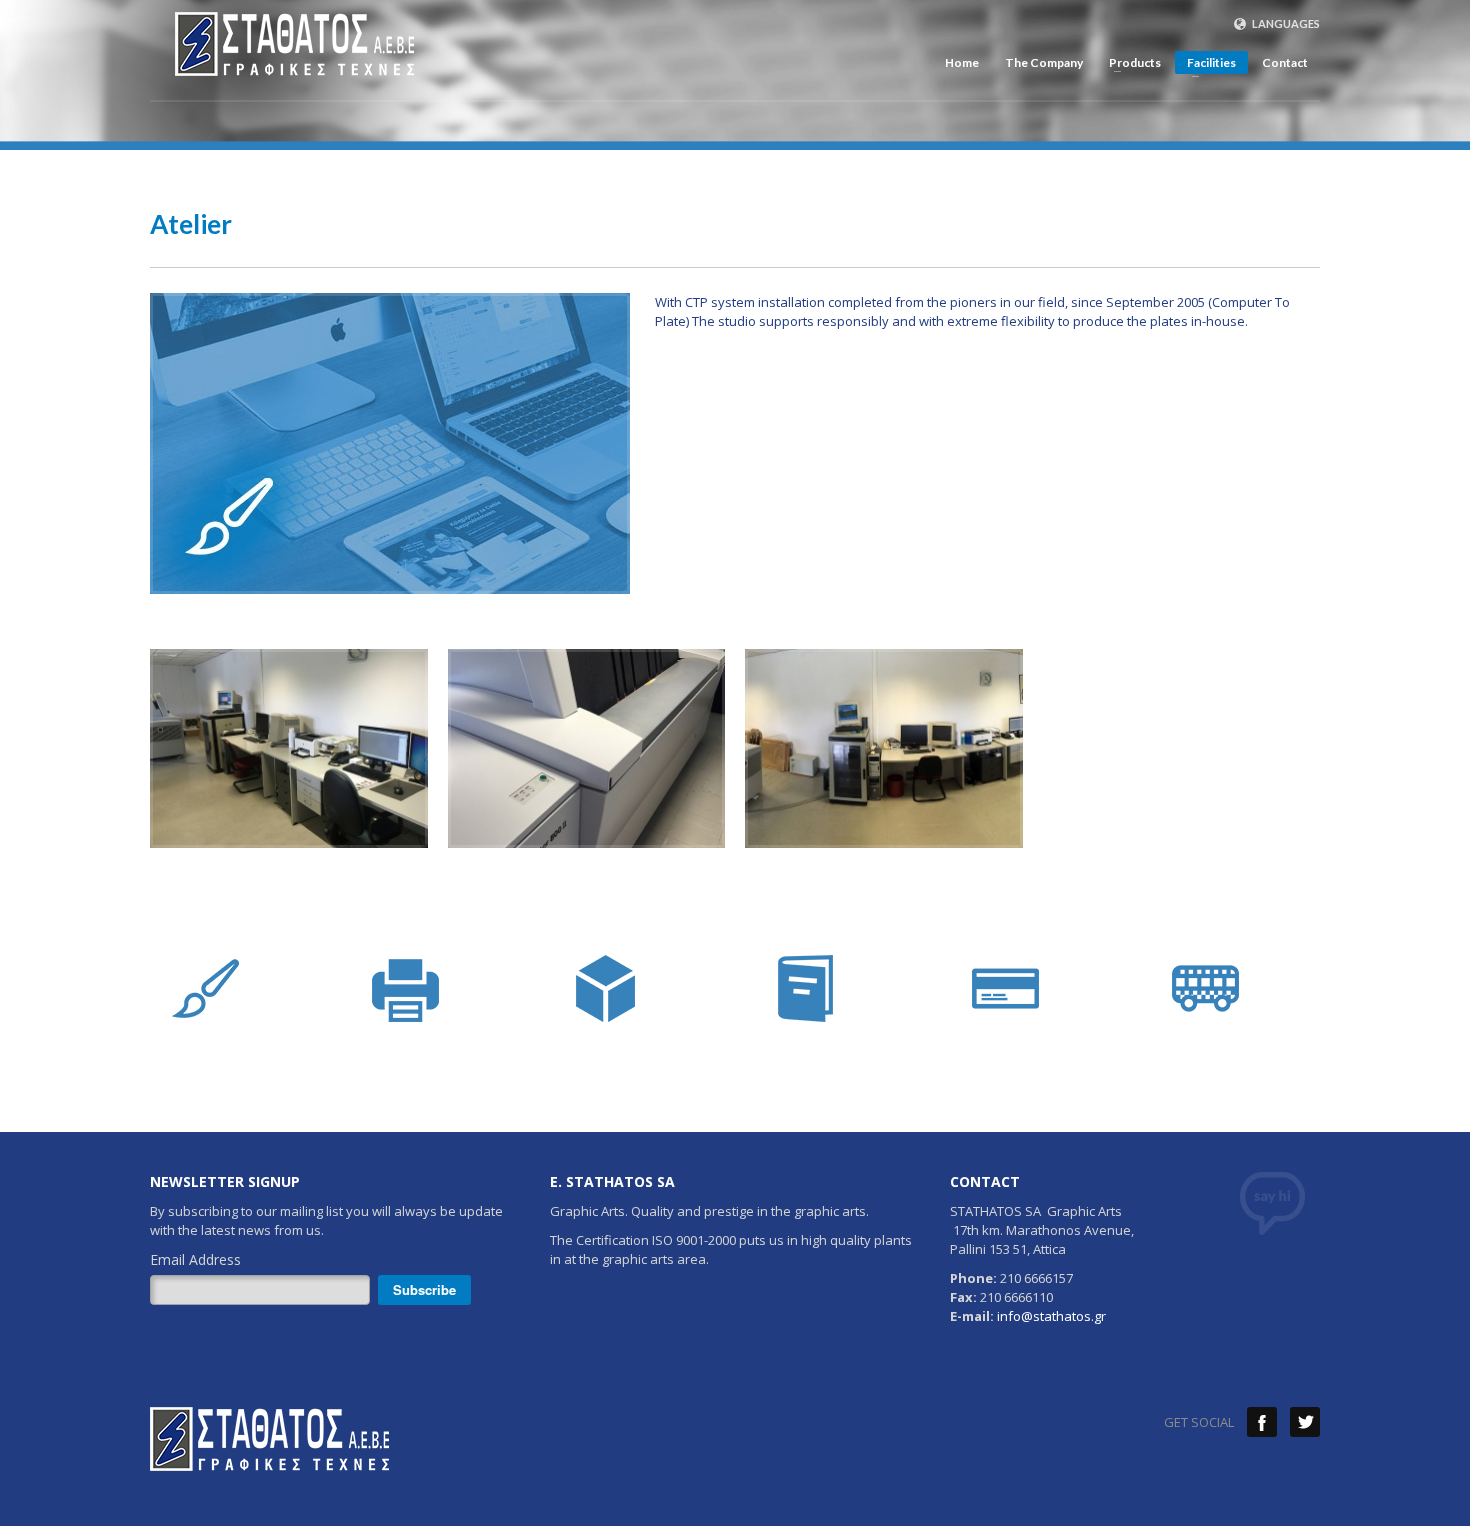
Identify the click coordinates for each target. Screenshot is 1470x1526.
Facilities (1205, 64)
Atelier (191, 224)
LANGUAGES (1285, 23)
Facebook (1262, 1422)
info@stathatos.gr (1051, 1316)
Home (962, 63)
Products (1129, 63)
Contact (1285, 63)
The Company (1044, 63)
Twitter (1305, 1422)
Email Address (195, 1259)
